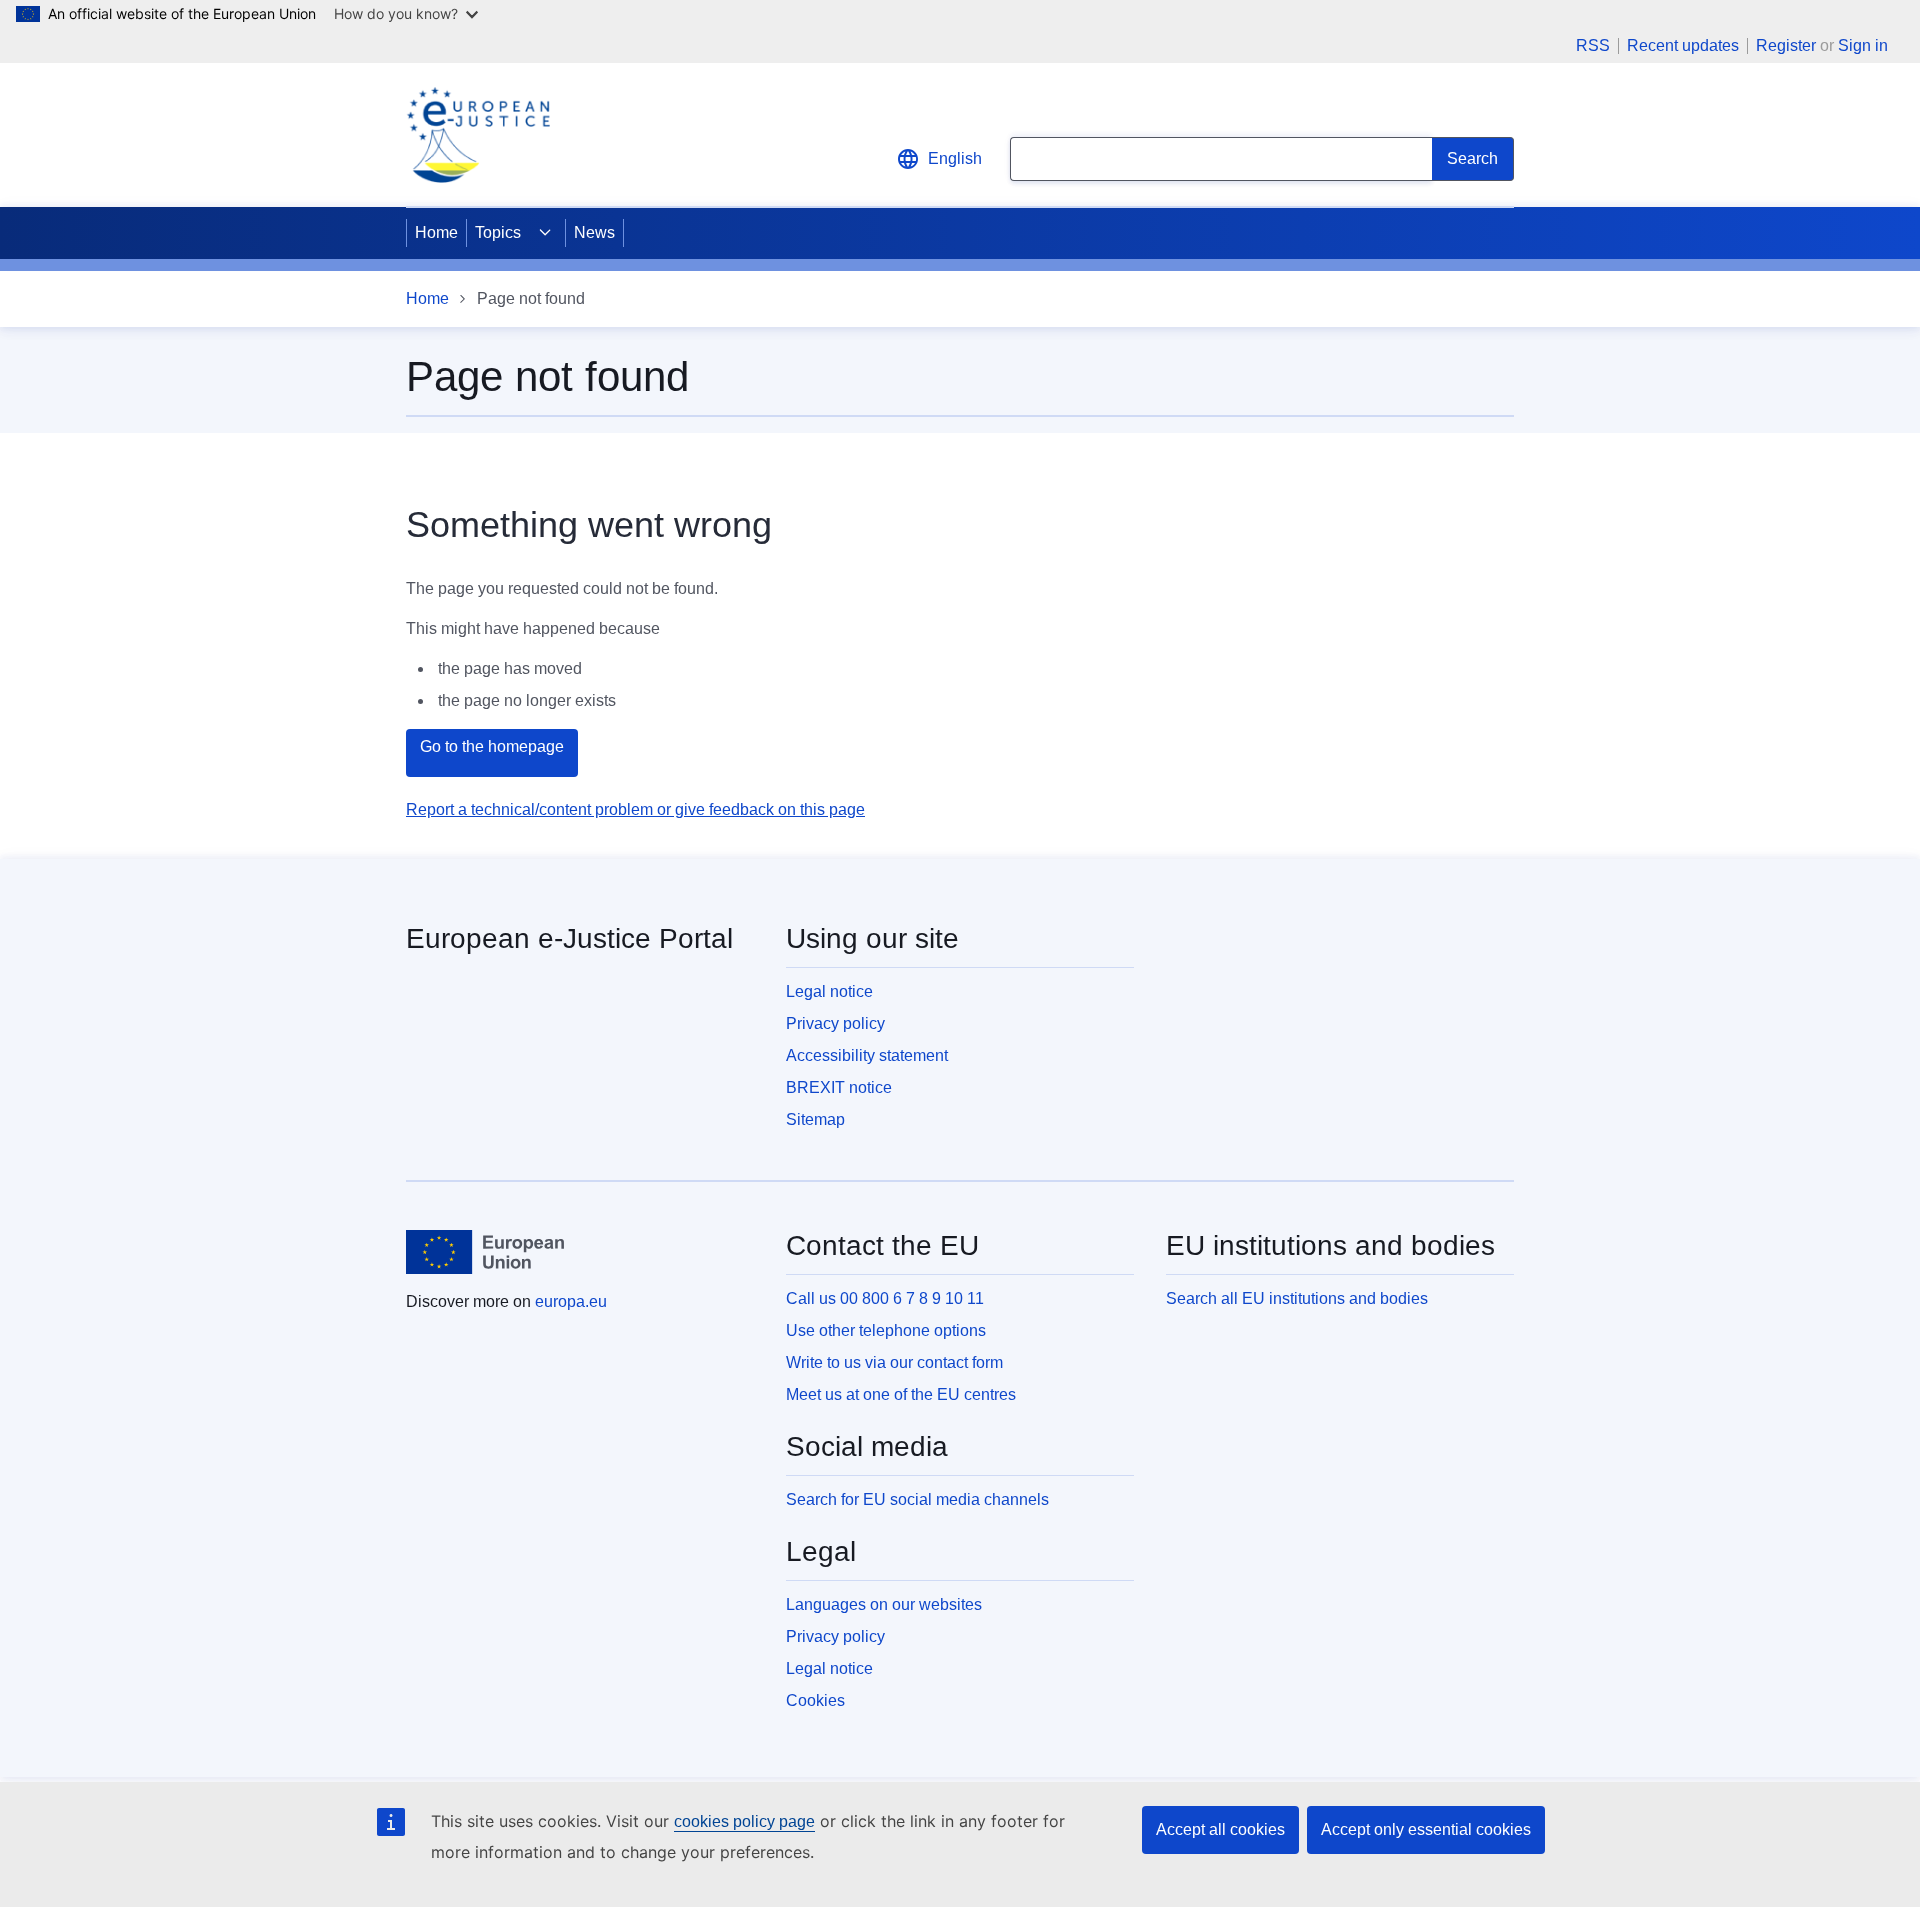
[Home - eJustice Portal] (478, 135)
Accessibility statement (867, 1055)
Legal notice (829, 991)
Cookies (815, 1700)
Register (1786, 45)
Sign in (1863, 45)
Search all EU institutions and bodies (1297, 1298)
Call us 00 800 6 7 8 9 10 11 (885, 1298)
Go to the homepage (492, 746)
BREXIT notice (839, 1087)
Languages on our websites (884, 1604)
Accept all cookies (1220, 1829)
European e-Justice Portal (569, 938)
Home (436, 232)
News (594, 232)
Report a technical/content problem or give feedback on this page (635, 809)
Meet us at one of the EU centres (901, 1394)
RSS (1593, 46)
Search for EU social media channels (917, 1499)
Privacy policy (835, 1023)
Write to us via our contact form (894, 1362)
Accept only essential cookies (1426, 1829)
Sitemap (815, 1119)
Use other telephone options (886, 1330)
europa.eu (571, 1301)
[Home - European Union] (485, 1252)
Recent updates (1683, 46)
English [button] (955, 158)
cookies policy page (744, 1821)
